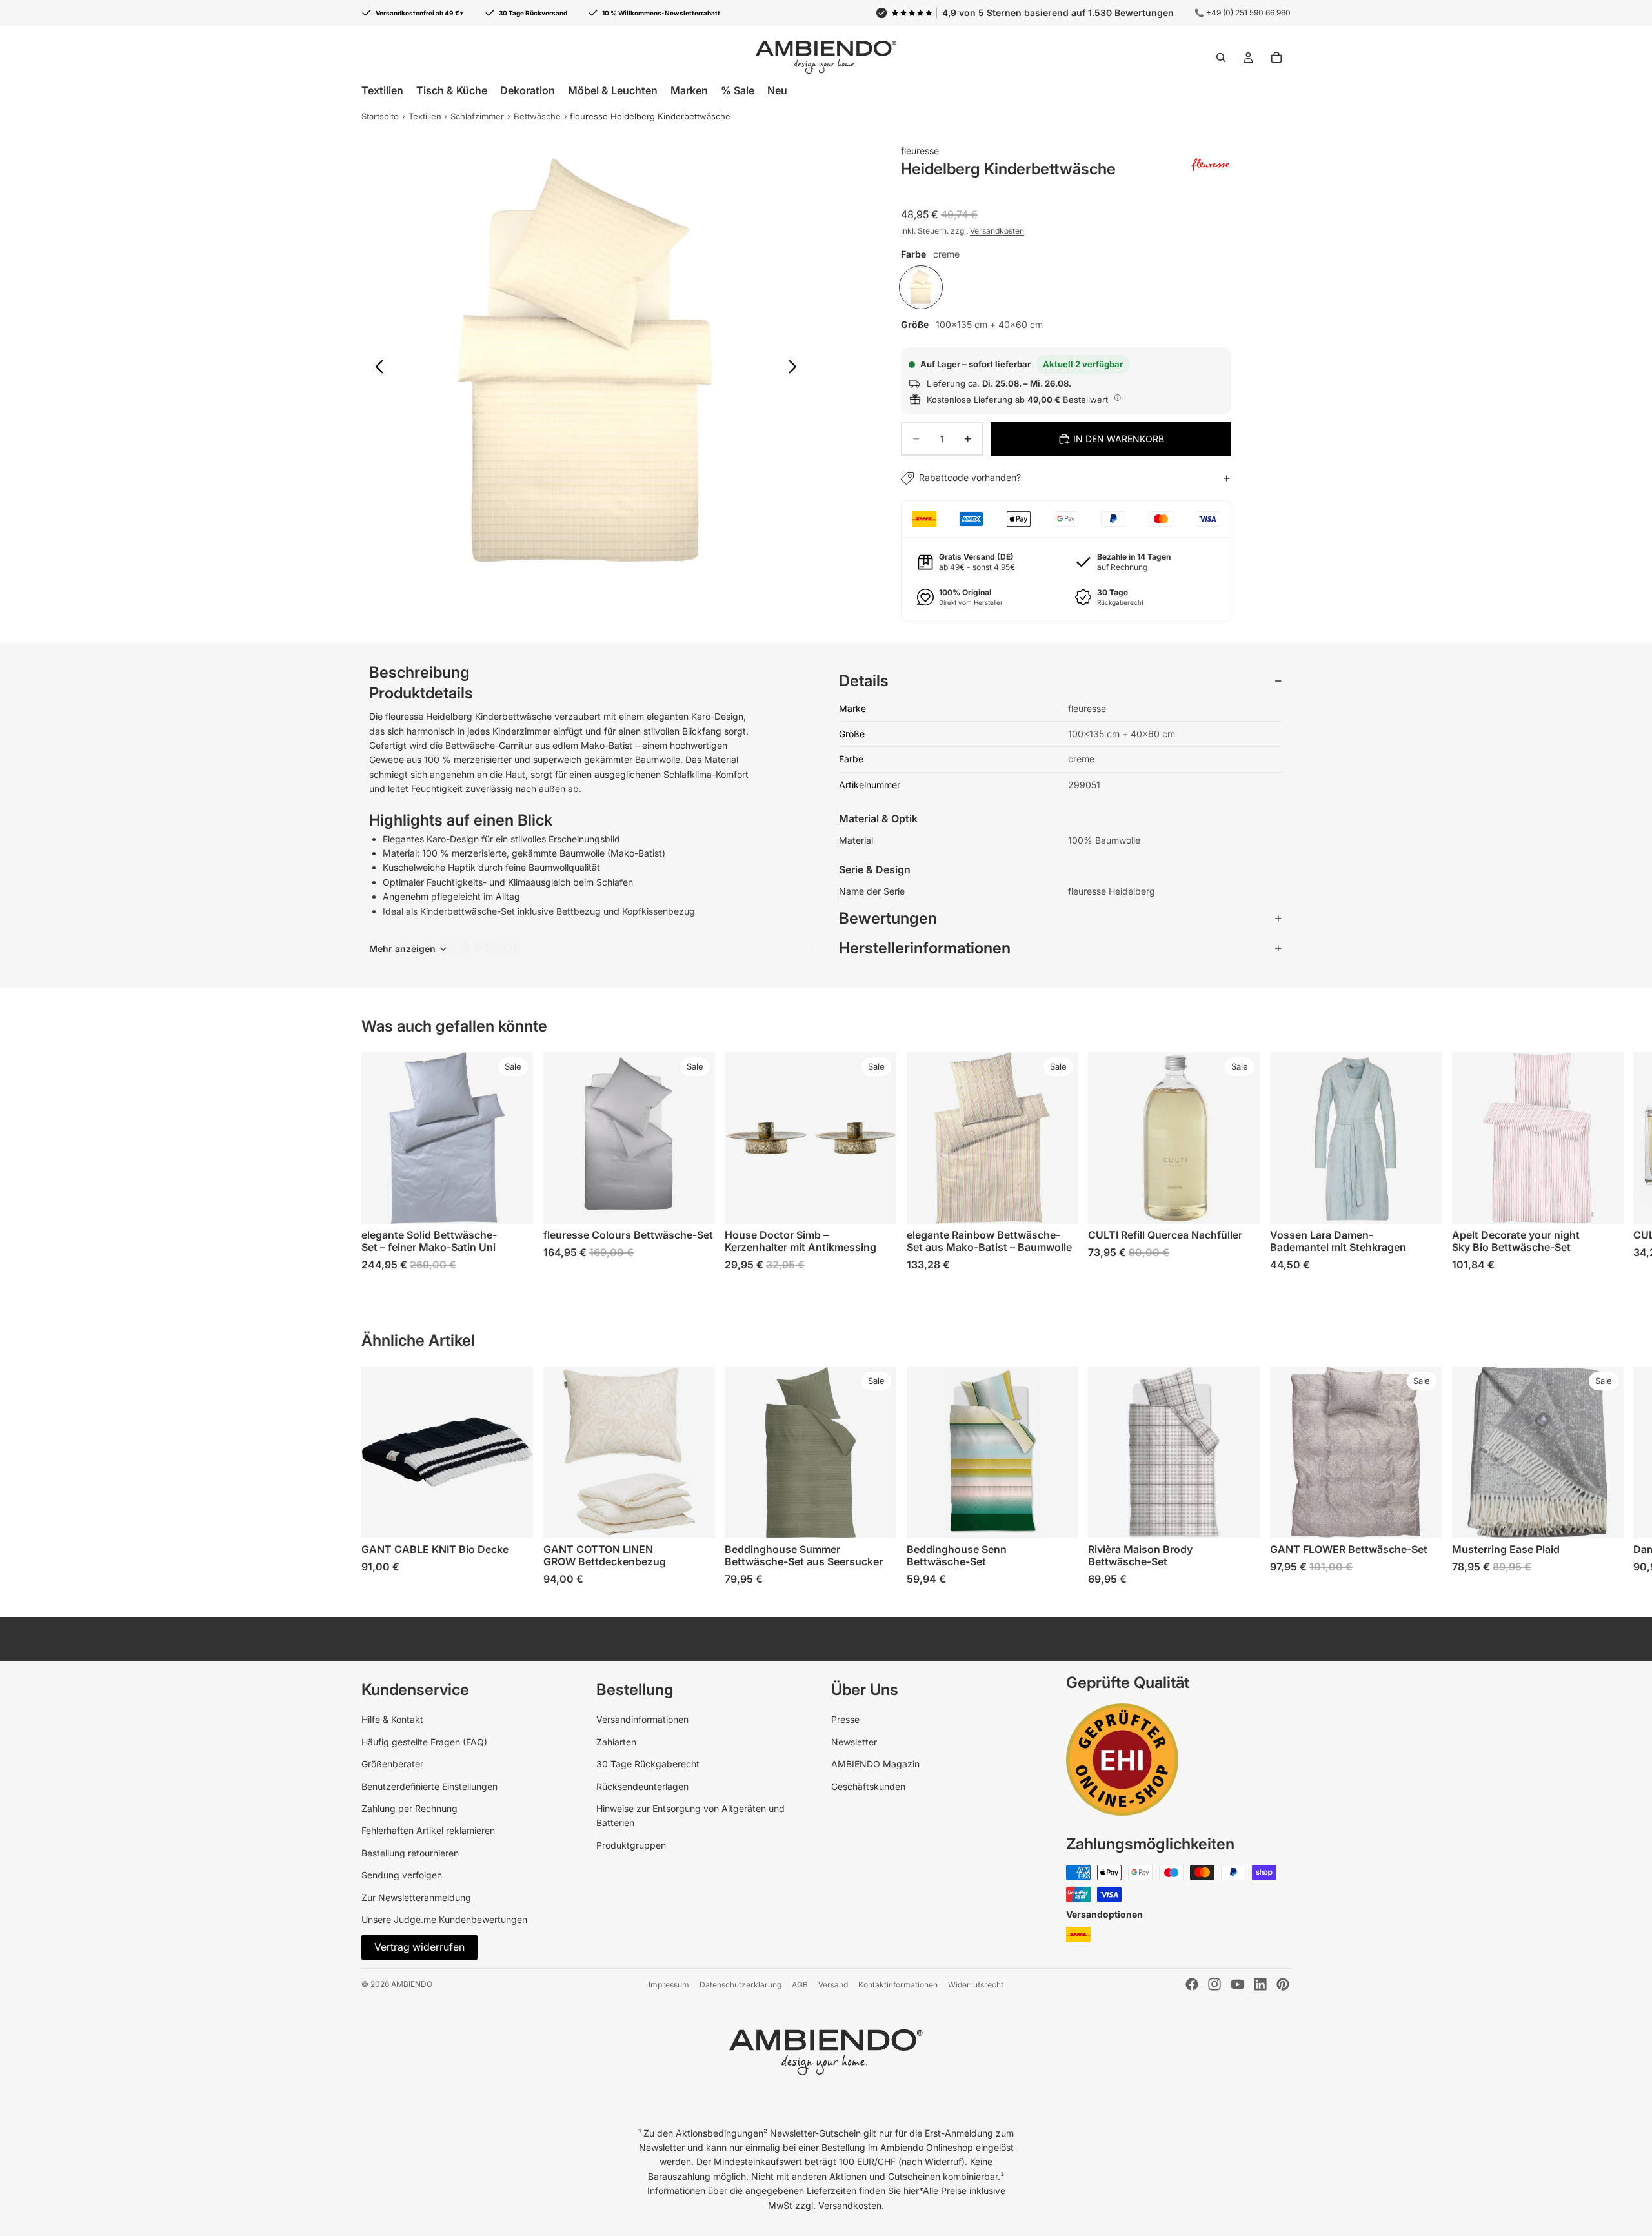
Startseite (380, 116)
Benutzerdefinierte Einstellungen (429, 1786)
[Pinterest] (1283, 1984)
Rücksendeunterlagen (642, 1786)
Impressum (669, 1985)
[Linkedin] (1260, 1984)
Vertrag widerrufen (419, 1947)
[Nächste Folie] (796, 369)
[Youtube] (1238, 1984)
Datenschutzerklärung (740, 1985)
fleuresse (920, 151)
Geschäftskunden (868, 1786)
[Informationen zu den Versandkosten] (1118, 398)
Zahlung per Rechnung (409, 1808)
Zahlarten (616, 1742)
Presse (845, 1719)
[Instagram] (1214, 1984)
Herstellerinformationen (925, 948)
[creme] (921, 287)
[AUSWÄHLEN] (513, 1204)
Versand (833, 1985)
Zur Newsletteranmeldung (416, 1897)
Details (864, 681)
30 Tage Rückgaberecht (648, 1764)
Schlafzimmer (477, 116)
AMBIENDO (412, 1984)
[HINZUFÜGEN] (1240, 1204)
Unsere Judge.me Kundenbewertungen (444, 1919)
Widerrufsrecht (976, 1985)
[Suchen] (1221, 57)
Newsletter (854, 1742)
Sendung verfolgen (402, 1875)
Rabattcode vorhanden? (970, 477)
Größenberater (392, 1764)
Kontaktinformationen (898, 1985)
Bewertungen (888, 918)
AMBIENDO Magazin (875, 1764)
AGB (800, 1985)
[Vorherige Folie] (376, 369)
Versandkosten (997, 231)
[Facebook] (1192, 1984)
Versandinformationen (642, 1719)
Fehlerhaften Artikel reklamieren (428, 1830)
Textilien (425, 116)
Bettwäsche (537, 116)
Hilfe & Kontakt (392, 1719)
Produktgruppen (631, 1845)
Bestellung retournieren (410, 1853)
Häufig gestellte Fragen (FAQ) (424, 1742)
